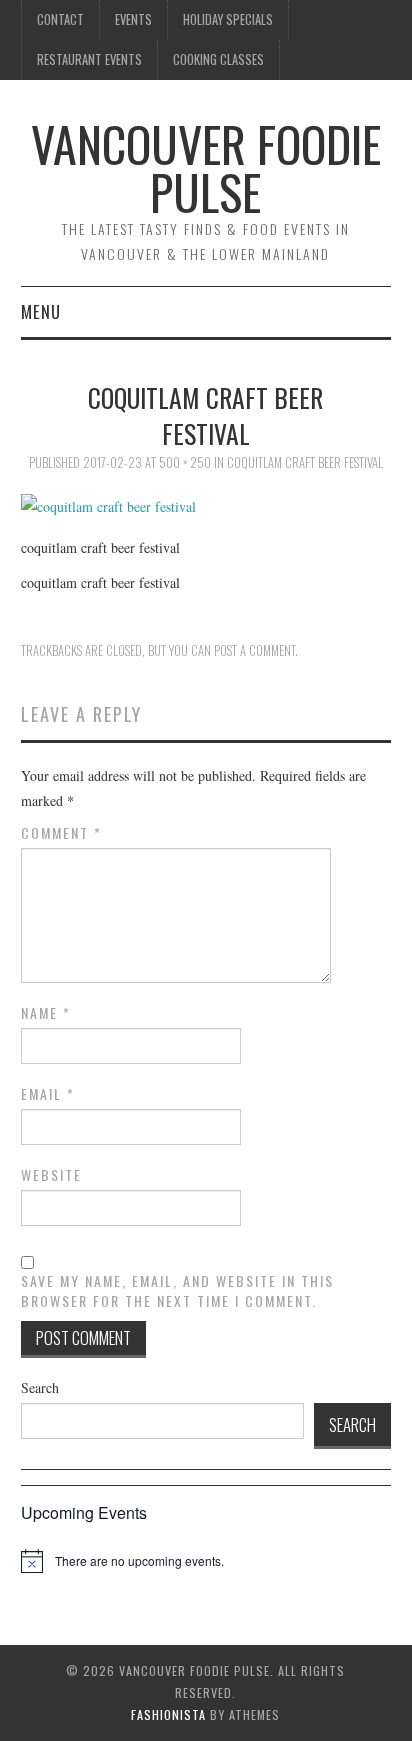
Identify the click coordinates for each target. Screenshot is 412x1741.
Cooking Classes (218, 59)
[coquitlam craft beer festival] (108, 504)
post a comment (254, 650)
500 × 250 (185, 462)
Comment (61, 833)
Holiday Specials (228, 19)
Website (51, 1175)
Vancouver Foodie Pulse (206, 167)
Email (48, 1094)
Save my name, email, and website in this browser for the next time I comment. (177, 1291)
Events (133, 19)
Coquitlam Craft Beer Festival (305, 462)
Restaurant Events (89, 59)
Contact (60, 19)
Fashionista (168, 1714)
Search (40, 1387)
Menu (41, 311)
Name (46, 1013)
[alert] (139, 1561)
